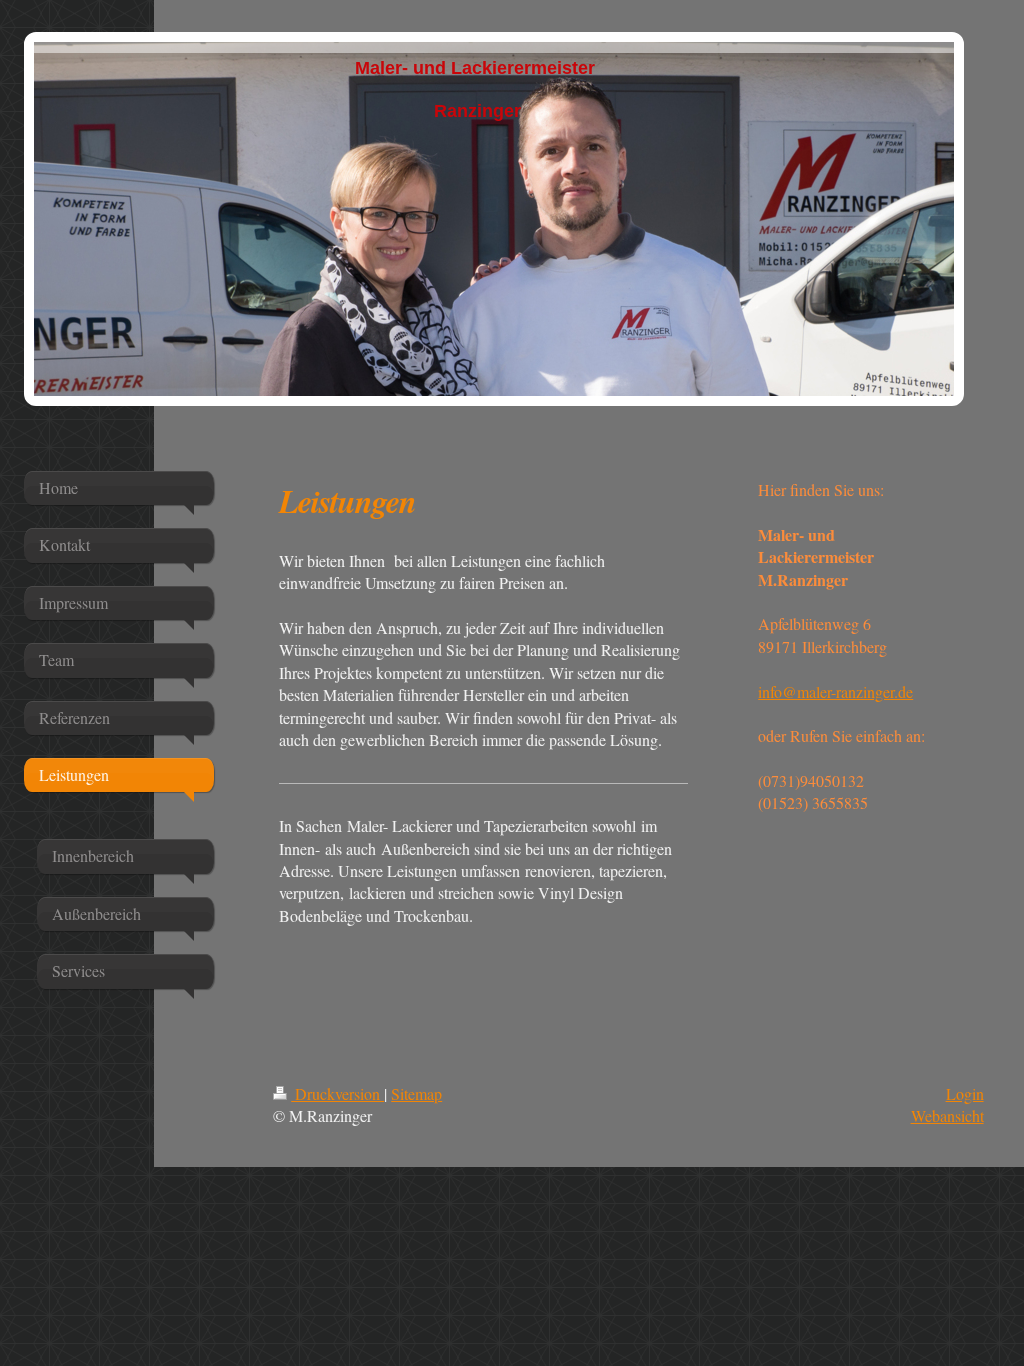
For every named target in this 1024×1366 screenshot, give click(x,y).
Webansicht (947, 1115)
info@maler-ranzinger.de (835, 691)
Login (965, 1093)
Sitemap (416, 1093)
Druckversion (337, 1093)
